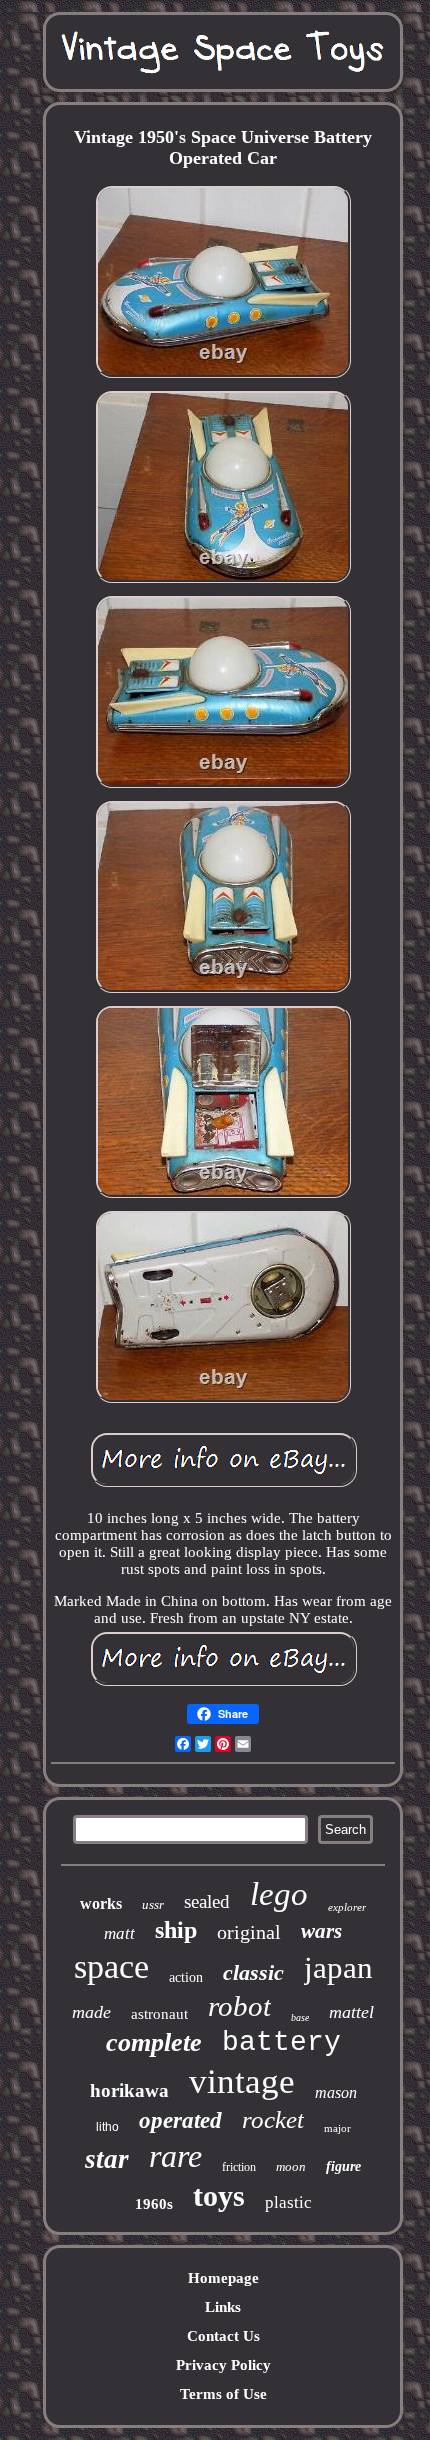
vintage (242, 2081)
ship (176, 1930)
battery (281, 2042)
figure (343, 2166)
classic (253, 1972)
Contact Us (223, 2336)
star (107, 2159)
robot (239, 2006)
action (186, 1977)
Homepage (223, 2278)
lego (279, 1894)
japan (338, 1967)
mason (336, 2092)
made (91, 2012)
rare (175, 2156)
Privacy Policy (223, 2365)
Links (223, 2307)
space (111, 1966)
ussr (153, 1904)
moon (291, 2166)
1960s (154, 2204)
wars (321, 1931)
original (249, 1932)
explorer (347, 1907)
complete (154, 2042)
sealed (207, 1901)
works (101, 1903)
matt (119, 1933)
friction (239, 2167)
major (337, 2128)
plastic (288, 2202)
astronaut (159, 2014)
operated (180, 2120)
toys (219, 2195)
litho (107, 2127)
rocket (273, 2119)
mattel (351, 2012)
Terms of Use (223, 2394)
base (300, 2017)
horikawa (129, 2090)
